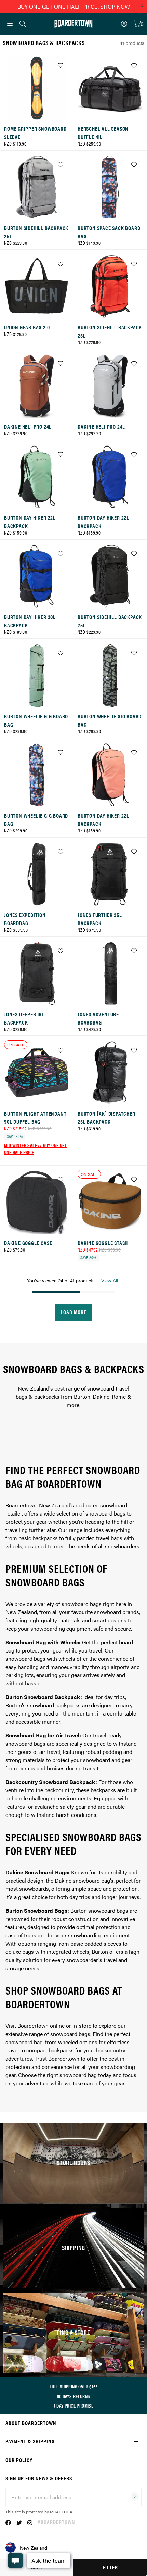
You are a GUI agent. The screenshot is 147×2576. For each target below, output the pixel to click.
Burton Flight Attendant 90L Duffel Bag (35, 1117)
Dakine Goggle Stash (103, 1243)
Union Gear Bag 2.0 (27, 327)
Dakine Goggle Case (28, 1243)
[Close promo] (142, 5)
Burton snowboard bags (99, 1911)
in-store (82, 2026)
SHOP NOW (115, 6)
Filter (110, 2567)
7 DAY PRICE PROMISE (74, 2405)
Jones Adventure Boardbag (98, 1018)
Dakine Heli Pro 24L (28, 426)
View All (110, 1280)
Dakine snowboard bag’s (84, 1880)
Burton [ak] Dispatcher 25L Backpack (106, 1117)
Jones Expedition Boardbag (25, 919)
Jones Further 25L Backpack (100, 919)
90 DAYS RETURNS (74, 2396)
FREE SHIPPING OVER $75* (73, 2386)
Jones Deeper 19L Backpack (24, 1018)
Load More (73, 1312)
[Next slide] (136, 90)
